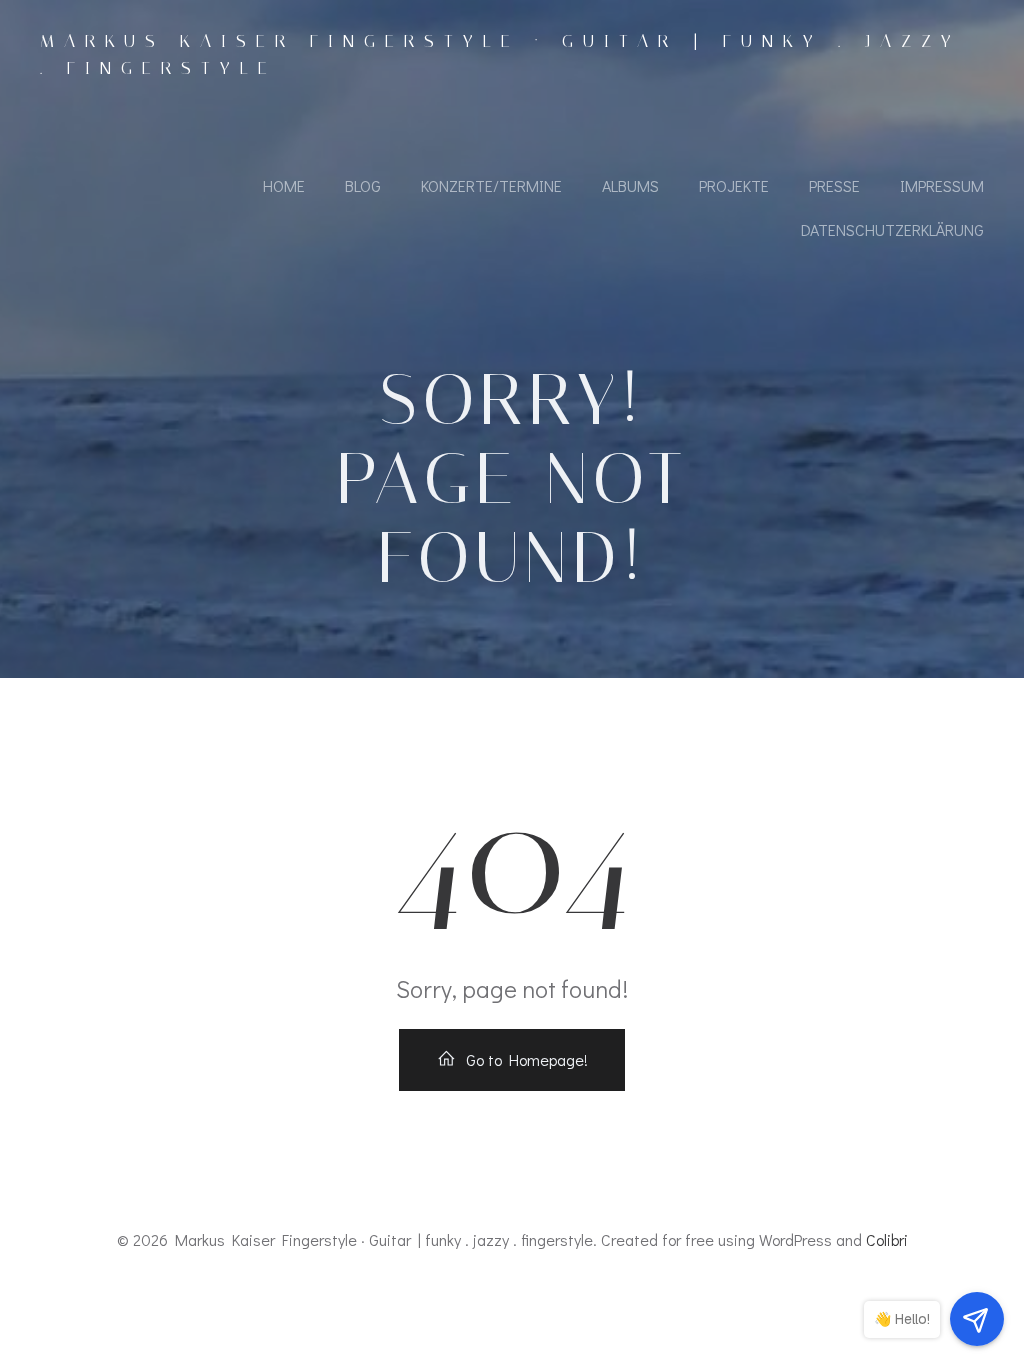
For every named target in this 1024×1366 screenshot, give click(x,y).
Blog (363, 185)
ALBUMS (630, 185)
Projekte (734, 185)
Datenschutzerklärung (892, 229)
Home (284, 185)
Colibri (887, 1239)
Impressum (942, 185)
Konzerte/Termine (491, 185)
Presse (834, 185)
